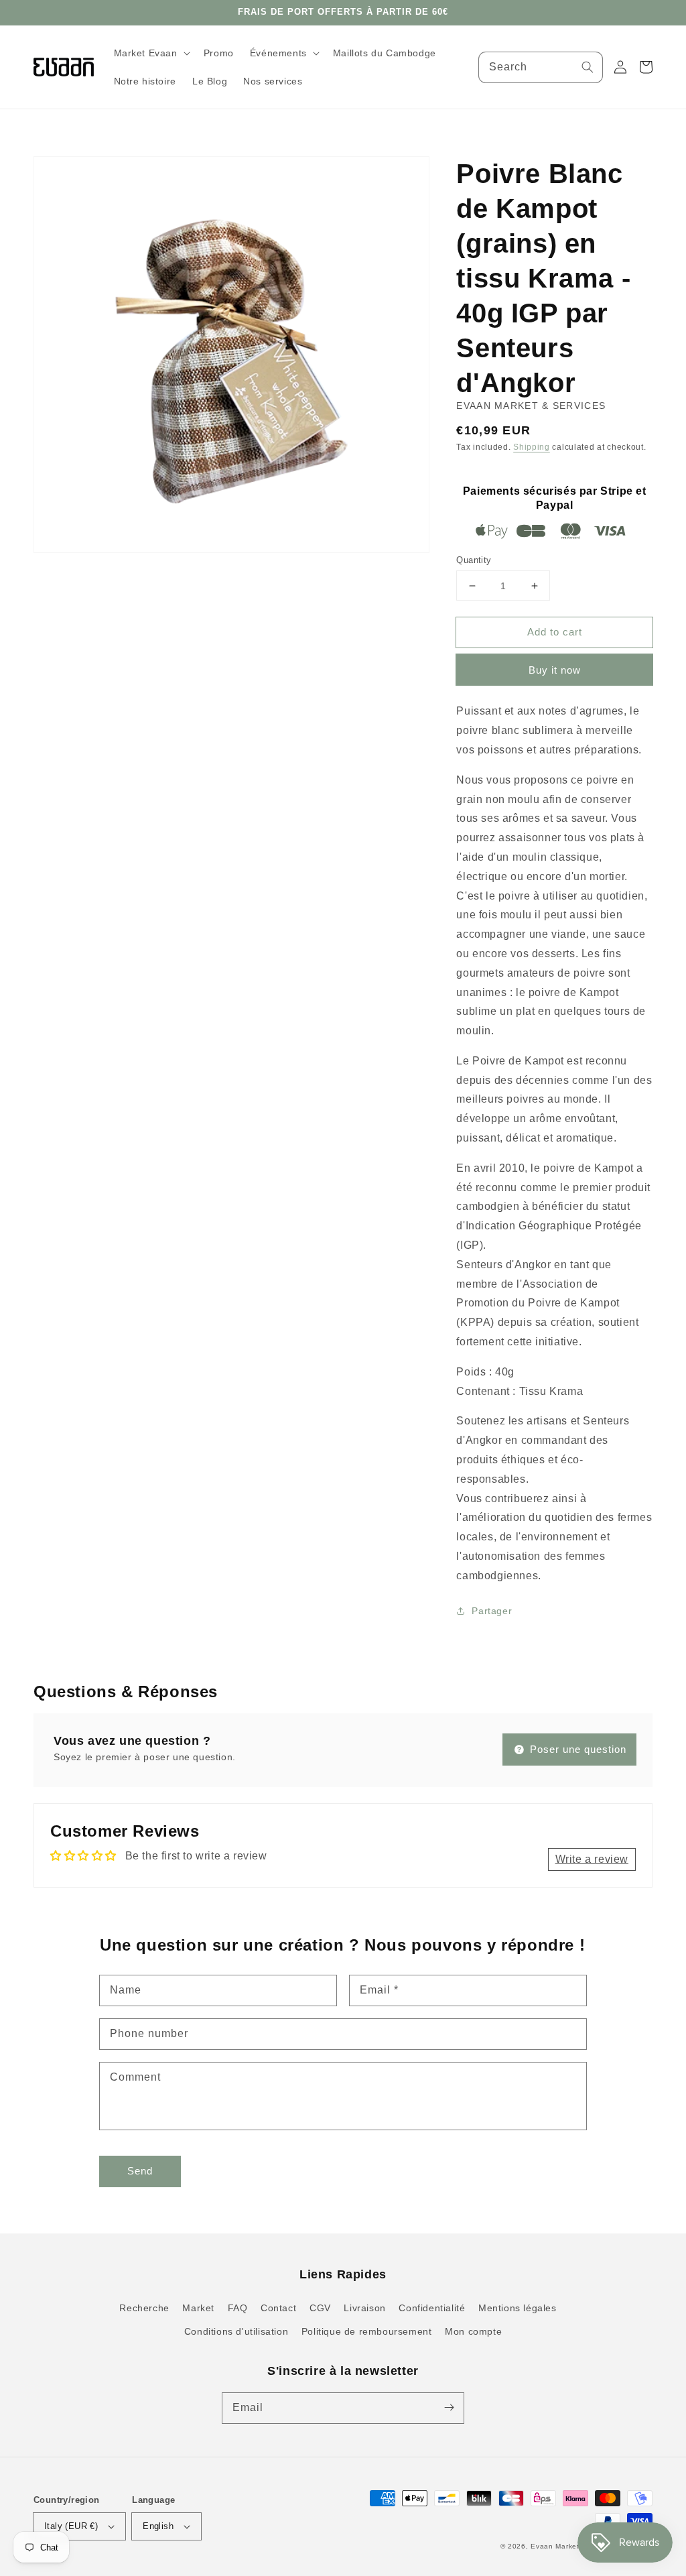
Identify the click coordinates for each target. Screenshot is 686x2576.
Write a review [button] (592, 1859)
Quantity (474, 560)
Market (198, 2308)
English (158, 2526)
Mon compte (473, 2331)
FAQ (238, 2308)
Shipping (532, 447)
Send (140, 2171)
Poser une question (576, 1749)
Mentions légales (518, 2308)
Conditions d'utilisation (236, 2331)
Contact (278, 2308)
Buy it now (555, 670)
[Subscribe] (449, 2408)
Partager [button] (492, 1611)
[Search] (588, 67)
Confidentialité (432, 2308)
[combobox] (541, 67)
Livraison (364, 2308)
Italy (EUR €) (71, 2526)
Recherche (144, 2308)
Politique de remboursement (367, 2331)
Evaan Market (556, 2546)
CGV (320, 2308)
